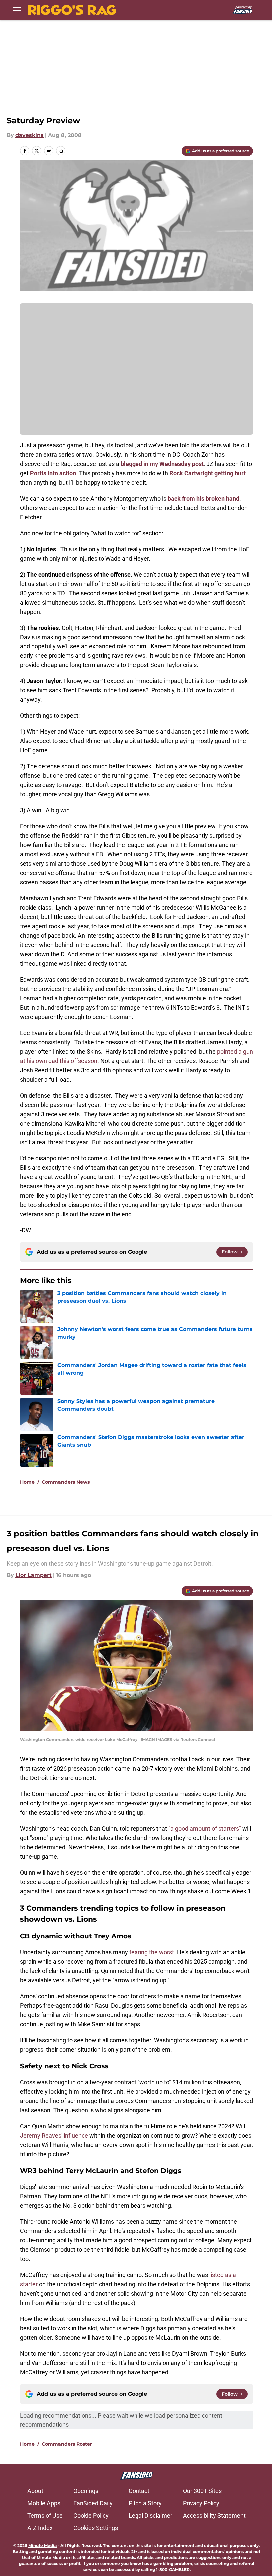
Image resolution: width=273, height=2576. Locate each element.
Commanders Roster (67, 2444)
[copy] (61, 151)
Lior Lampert (33, 1575)
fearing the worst (152, 1952)
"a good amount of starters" (205, 1828)
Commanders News (66, 1482)
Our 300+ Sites (202, 2491)
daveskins (29, 135)
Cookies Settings (96, 2528)
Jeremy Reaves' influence (54, 2136)
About (35, 2491)
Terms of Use (45, 2516)
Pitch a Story (145, 2503)
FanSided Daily (93, 2503)
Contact (139, 2491)
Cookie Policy (91, 2516)
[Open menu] (17, 10)
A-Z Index (40, 2528)
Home (27, 1482)
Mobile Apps (44, 2503)
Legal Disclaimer (150, 2516)
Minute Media (42, 2546)
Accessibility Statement (214, 2516)
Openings (86, 2491)
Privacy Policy (201, 2503)
